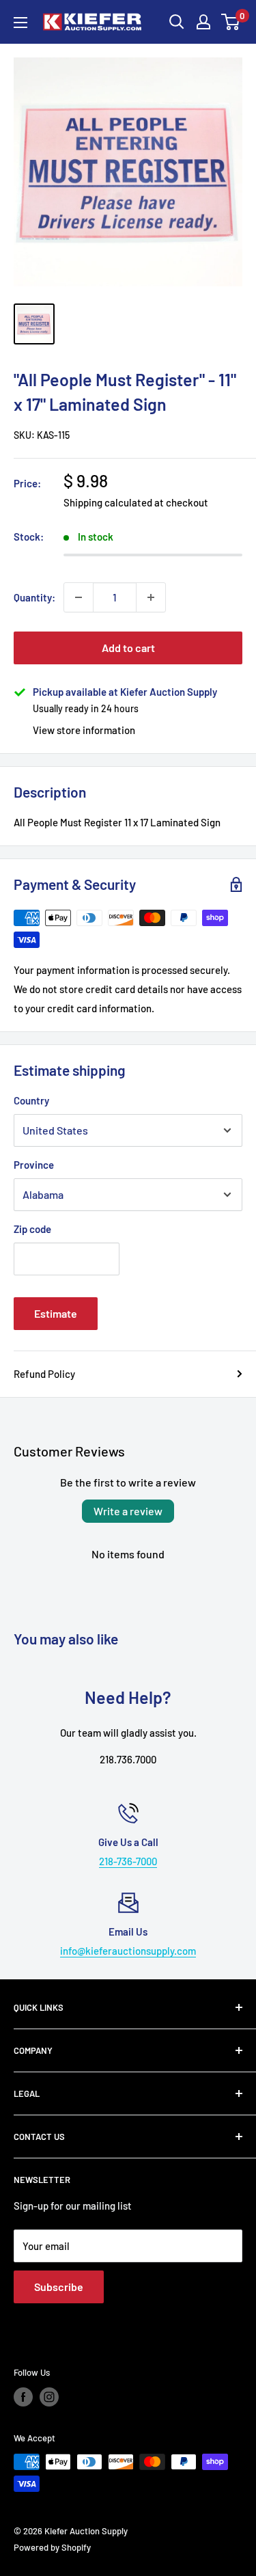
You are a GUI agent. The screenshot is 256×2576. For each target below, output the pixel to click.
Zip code (32, 1229)
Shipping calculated (108, 502)
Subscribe (59, 2287)
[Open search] (177, 22)
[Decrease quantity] (79, 597)
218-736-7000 (128, 1861)
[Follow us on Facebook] (23, 2397)
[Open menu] (20, 23)
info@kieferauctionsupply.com (128, 1951)
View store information (84, 730)
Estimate (56, 1313)
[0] (231, 22)
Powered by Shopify (52, 2547)
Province (34, 1165)
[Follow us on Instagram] (49, 2397)
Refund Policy (44, 1374)
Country (31, 1100)
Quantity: (34, 597)
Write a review (128, 1511)
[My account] (203, 22)
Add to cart (128, 648)
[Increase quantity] (151, 597)
